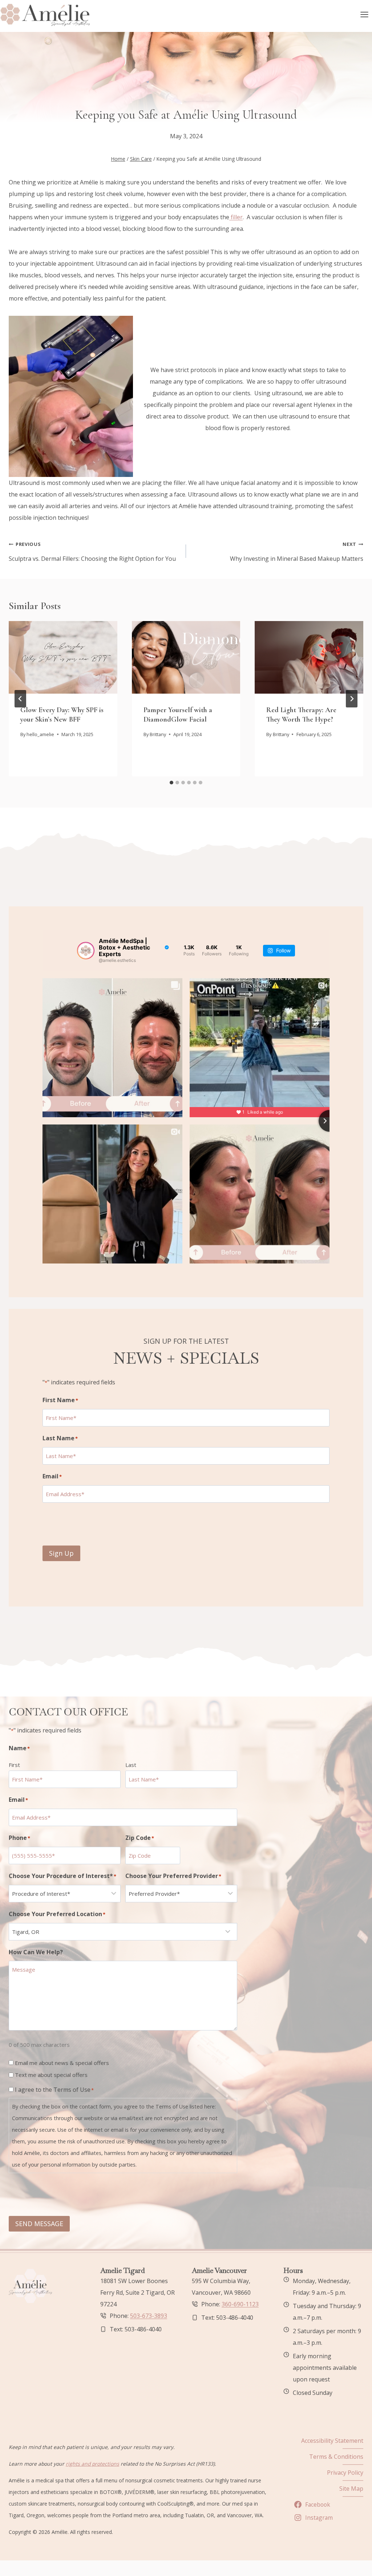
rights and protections (92, 2464)
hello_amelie (40, 734)
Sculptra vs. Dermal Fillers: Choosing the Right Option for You (92, 552)
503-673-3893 (149, 2316)
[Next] (352, 699)
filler (236, 217)
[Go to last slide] (20, 699)
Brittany (158, 734)
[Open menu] (364, 14)
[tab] (171, 783)
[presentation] (63, 657)
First (14, 1765)
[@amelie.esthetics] (86, 951)
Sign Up (61, 1553)
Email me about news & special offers (62, 2063)
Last (131, 1765)
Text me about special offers (51, 2075)
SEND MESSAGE (39, 2224)
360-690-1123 (240, 2304)
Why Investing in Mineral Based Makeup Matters (297, 552)
